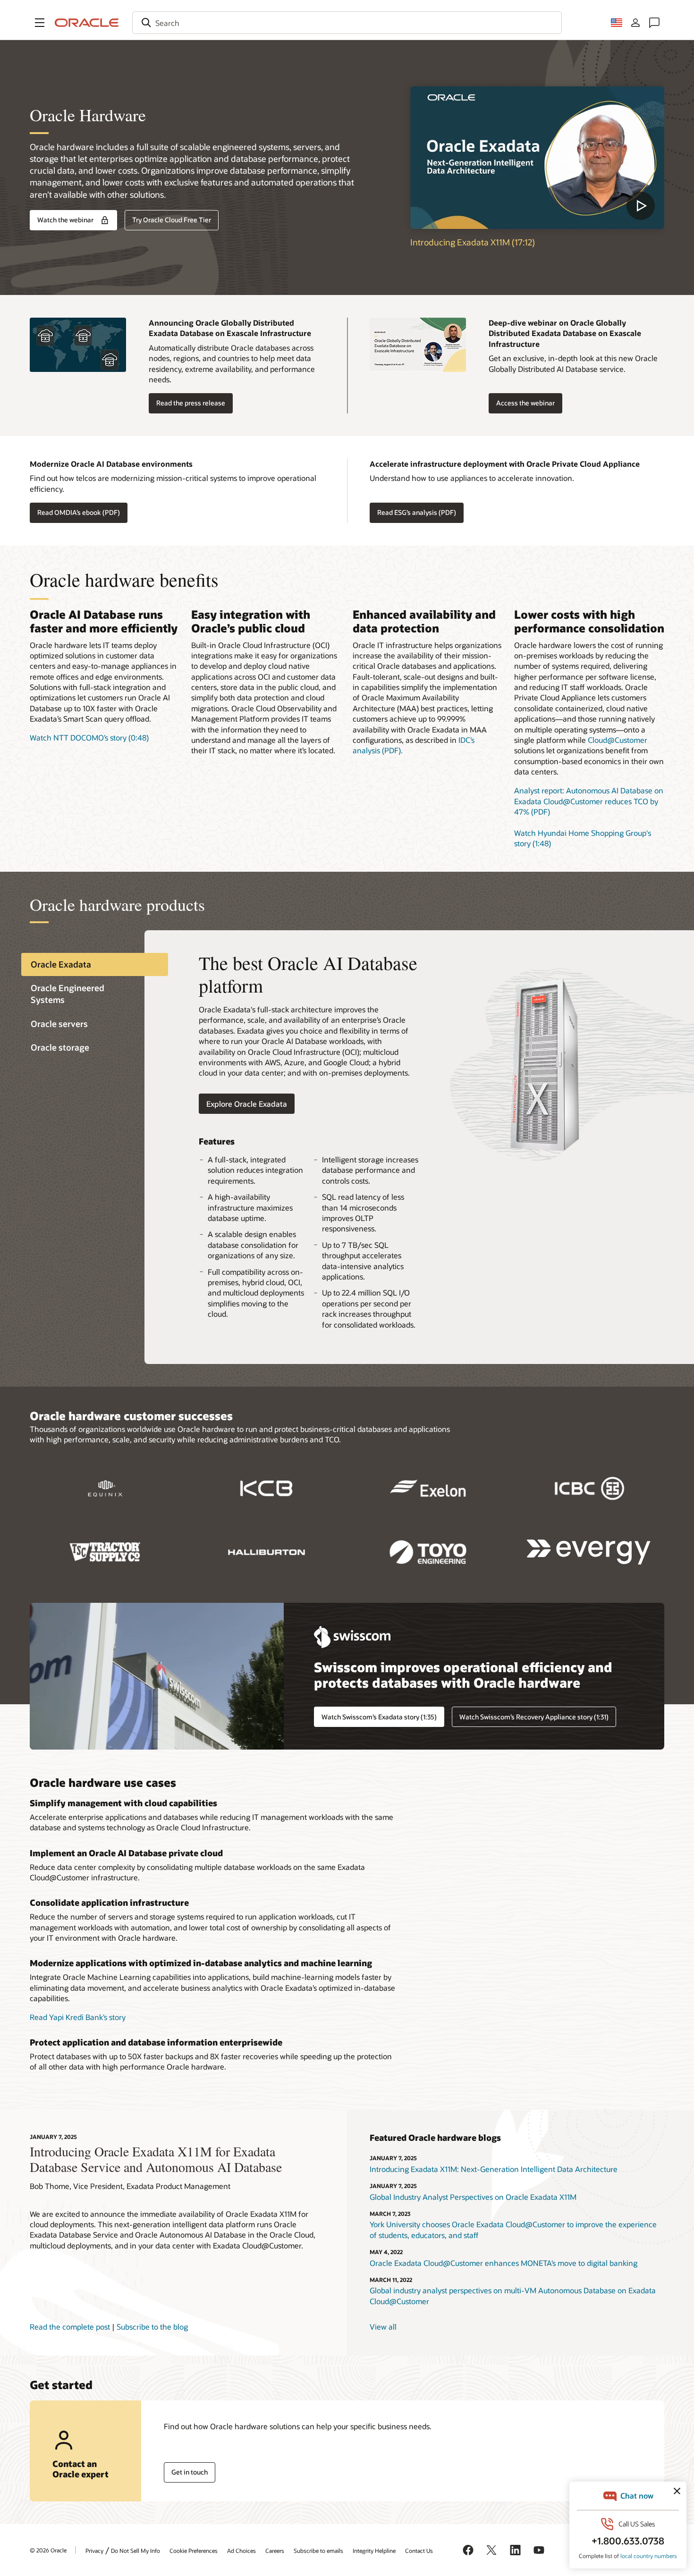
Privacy (94, 2551)
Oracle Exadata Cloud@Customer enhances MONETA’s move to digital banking (504, 2263)
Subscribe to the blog (152, 2327)
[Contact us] (654, 23)
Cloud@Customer (618, 740)
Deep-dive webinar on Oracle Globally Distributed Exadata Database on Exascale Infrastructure (565, 333)
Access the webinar (525, 403)
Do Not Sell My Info (135, 2551)
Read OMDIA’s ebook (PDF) (79, 512)
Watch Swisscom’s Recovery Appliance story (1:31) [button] (534, 1717)
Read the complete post (70, 2327)
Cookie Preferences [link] (194, 2551)
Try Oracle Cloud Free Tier (172, 220)
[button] (40, 23)
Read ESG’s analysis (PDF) (417, 512)
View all (383, 2327)
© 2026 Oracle (48, 2550)
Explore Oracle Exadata (247, 1104)
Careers (275, 2551)
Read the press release (191, 403)
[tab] (95, 964)
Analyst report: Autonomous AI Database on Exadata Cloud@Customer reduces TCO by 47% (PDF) (589, 801)
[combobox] (347, 23)
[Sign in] (635, 23)
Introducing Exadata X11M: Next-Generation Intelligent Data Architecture (494, 2169)
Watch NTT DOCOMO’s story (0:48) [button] (89, 737)
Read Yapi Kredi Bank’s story (78, 2017)
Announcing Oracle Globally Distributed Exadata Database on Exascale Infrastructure (230, 328)
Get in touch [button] (190, 2472)
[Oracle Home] (87, 23)
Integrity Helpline (374, 2551)
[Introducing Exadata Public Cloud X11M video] (537, 158)
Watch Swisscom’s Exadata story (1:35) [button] (379, 1717)
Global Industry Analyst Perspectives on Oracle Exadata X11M (473, 2197)
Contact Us (419, 2551)
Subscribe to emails (318, 2551)
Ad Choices (241, 2551)
